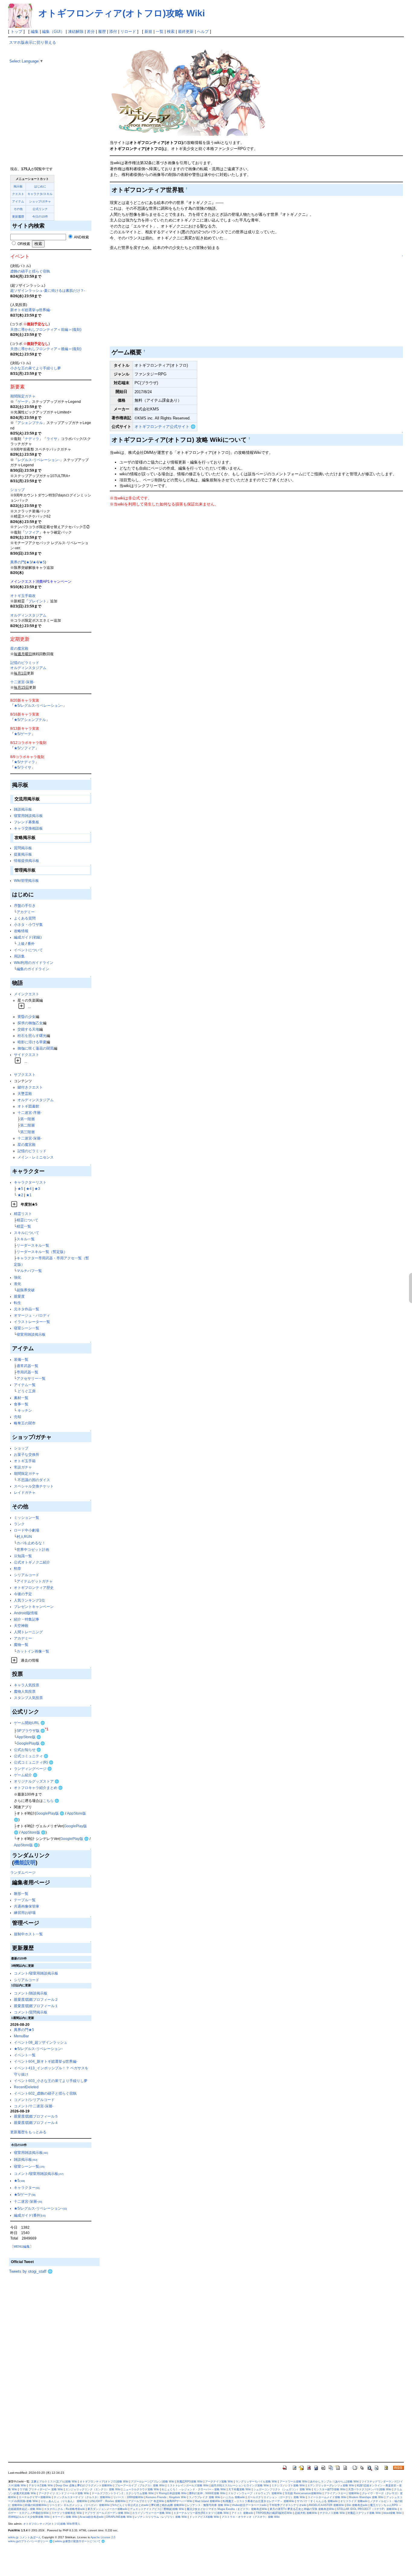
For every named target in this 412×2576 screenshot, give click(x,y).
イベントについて (28, 950)
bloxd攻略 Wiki (393, 2513)
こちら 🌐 (51, 1801)
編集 (35, 32)
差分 (91, 32)
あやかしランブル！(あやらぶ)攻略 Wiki (334, 2482)
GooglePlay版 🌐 (31, 1743)
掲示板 (18, 186)
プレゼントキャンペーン (34, 1607)
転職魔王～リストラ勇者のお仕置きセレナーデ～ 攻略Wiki (259, 2501)
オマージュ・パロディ (32, 1315)
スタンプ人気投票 (28, 1698)
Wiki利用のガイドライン (34, 963)
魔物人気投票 (25, 1691)
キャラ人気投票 (27, 1685)
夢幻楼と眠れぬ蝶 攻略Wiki (168, 2505)
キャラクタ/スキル (40, 194)
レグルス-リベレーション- (39, 460)
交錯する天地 (28, 1029)
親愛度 (19, 1296)
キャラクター (27, 2187)
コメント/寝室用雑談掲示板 (36, 1973)
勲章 (17, 1569)
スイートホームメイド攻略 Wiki (327, 2497)
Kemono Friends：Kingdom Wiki (166, 2497)
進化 (17, 1284)
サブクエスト (25, 1074)
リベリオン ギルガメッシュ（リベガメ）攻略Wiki (79, 2505)
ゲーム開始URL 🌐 (29, 1723)
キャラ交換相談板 (28, 828)
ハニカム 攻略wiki (234, 2497)
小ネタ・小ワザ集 (28, 925)
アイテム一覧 (25, 1385)
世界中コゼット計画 (33, 1549)
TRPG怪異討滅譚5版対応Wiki (274, 2513)
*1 (47, 1729)
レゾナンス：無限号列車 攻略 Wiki (208, 2505)
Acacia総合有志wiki (92, 2517)
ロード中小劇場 (27, 1530)
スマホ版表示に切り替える (33, 42)
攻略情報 (21, 931)
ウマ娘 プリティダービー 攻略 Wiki (41, 2489)
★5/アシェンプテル (30, 720)
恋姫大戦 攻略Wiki (306, 2513)
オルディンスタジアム (28, 615)
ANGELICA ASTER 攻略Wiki (326, 2505)
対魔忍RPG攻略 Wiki (190, 2482)
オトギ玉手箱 (25, 1461)
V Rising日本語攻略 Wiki (171, 2493)
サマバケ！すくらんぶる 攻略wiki (317, 2501)
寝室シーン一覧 (27, 1328)
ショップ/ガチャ (40, 201)
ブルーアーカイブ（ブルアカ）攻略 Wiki (140, 2485)
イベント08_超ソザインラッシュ (41, 2042)
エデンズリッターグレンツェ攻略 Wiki (331, 2485)
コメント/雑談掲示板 (31, 1993)
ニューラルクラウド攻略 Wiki (141, 2489)
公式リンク (40, 209)
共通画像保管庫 (27, 1906)
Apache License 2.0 (103, 2537)
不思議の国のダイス (34, 1480)
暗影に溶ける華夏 (32, 1042)
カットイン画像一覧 (33, 1651)
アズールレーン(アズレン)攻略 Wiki (153, 2482)
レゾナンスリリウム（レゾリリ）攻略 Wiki (161, 2517)
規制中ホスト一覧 (28, 1934)
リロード (128, 32)
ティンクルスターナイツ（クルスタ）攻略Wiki (82, 2497)
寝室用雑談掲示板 (28, 816)
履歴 (102, 32)
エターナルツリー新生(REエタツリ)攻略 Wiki (201, 2513)
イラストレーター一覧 (32, 1322)
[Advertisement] (54, 124)
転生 (17, 1303)
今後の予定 (23, 1594)
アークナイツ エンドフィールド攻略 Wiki (64, 2493)
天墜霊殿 (25, 1094)
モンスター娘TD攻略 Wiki (330, 2489)
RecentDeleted (26, 2087)
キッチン (25, 1410)
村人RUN (24, 1537)
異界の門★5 (24, 2030)
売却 (17, 1417)
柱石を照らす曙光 (32, 1036)
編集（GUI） (53, 32)
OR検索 (23, 244)
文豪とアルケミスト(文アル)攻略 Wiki (54, 2482)
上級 (21, 944)
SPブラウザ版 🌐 (31, 1731)
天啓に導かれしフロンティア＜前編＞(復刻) (46, 329)
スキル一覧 (26, 1239)
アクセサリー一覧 (31, 1378)
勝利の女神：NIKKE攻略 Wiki (207, 2493)
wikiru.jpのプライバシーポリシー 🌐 (30, 2541)
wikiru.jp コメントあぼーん (25, 2537)
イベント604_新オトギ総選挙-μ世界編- (46, 2061)
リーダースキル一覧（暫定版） (42, 1252)
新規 (148, 32)
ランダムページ (23, 1872)
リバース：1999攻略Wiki (128, 2497)
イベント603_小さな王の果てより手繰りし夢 (51, 2081)
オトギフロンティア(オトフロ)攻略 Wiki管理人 (52, 2524)
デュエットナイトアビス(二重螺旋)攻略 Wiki (157, 2509)
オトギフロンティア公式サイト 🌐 (165, 427)
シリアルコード (27, 1575)
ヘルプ (203, 32)
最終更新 (186, 32)
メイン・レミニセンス (36, 1157)
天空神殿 (21, 1626)
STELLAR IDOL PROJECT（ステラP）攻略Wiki (367, 2509)
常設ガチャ (23, 1467)
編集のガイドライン (33, 969)
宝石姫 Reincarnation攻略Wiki (303, 2493)
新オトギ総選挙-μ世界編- (31, 310)
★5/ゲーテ (23, 734)
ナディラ (32, 439)
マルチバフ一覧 (29, 1271)
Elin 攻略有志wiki (357, 2505)
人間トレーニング (28, 1632)
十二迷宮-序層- (30, 1113)
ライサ (52, 439)
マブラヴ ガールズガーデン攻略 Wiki (107, 2513)
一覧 (160, 32)
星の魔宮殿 (19, 648)
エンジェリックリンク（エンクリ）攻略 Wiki (93, 2489)
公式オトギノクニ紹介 (32, 1562)
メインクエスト (27, 994)
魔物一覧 (21, 1645)
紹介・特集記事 (27, 1619)
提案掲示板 (23, 854)
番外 (31, 944)
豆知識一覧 (23, 1556)
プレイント (37, 601)
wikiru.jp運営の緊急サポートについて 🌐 (80, 2541)
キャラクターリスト (30, 1182)
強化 (17, 1277)
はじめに (40, 186)
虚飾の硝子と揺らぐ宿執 (30, 271)
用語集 (19, 956)
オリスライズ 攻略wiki (354, 2501)
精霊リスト (23, 1214)
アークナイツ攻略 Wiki (219, 2482)
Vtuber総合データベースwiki (249, 2505)
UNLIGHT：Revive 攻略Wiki (108, 2501)
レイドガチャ (25, 1492)
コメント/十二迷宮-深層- (34, 2106)
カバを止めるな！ (31, 1543)
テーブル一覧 (25, 1900)
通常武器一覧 (27, 1366)
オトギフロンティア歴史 (34, 1588)
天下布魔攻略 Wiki (240, 2489)
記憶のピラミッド (25, 663)
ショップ (17, 490)
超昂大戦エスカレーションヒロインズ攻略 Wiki (240, 2485)
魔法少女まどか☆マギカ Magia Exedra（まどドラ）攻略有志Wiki (227, 2509)
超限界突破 (26, 1290)
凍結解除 (76, 32)
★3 (29, 562)
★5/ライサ (23, 767)
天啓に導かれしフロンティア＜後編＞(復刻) (46, 349)
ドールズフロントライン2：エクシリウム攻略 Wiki (123, 2493)
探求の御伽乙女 (30, 1023)
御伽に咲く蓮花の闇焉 (36, 1048)
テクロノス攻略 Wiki (332, 2513)
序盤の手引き (25, 905)
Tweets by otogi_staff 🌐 (31, 2271)
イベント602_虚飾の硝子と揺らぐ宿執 (45, 2093)
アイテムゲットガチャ (35, 1581)
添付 (113, 32)
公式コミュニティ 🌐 (31, 1756)
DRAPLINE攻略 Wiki (119, 2517)
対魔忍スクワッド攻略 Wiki (364, 2513)
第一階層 (27, 1119)
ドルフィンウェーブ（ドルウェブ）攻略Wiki (255, 2493)
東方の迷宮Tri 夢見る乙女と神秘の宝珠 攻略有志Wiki (302, 2509)
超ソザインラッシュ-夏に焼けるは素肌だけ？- (48, 290)
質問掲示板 (23, 848)
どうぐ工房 (27, 1391)
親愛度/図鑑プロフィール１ (36, 2006)
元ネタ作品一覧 (27, 1309)
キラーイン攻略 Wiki (65, 2517)
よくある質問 (25, 918)
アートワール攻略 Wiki (294, 2482)
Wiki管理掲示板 (26, 880)
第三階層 (27, 1132)
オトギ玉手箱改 (23, 596)
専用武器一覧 (27, 1372)
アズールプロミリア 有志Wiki (146, 2501)
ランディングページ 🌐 (33, 1769)
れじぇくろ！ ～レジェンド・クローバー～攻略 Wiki (194, 2489)
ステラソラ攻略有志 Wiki (67, 2513)
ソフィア (32, 532)
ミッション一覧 (27, 1518)
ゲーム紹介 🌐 (26, 1775)
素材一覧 (21, 1398)
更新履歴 (18, 217)
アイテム (18, 201)
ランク (19, 1524)
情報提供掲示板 (27, 861)
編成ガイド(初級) (28, 937)
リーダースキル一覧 (33, 1245)
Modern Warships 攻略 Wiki (366, 2497)
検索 (171, 32)
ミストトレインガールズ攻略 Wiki (188, 2485)
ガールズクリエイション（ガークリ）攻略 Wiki (276, 2497)
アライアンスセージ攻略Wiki (342, 2493)
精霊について (27, 1220)
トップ (16, 32)
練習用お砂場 (25, 1913)
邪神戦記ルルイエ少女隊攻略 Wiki (29, 2517)
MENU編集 (22, 2246)
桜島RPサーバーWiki (180, 2501)
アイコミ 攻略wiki (242, 2513)
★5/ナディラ (24, 762)
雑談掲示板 (23, 809)
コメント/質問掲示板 (31, 2012)
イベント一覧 (25, 2055)
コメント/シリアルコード (34, 2100)
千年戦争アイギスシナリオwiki (288, 2505)
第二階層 (27, 1125)
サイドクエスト (27, 1055)
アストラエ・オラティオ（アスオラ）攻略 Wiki (251, 2517)
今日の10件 (40, 217)
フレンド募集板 (27, 822)
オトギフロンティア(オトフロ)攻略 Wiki (122, 13)
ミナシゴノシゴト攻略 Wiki (288, 2485)
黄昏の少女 (27, 1017)
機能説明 (25, 1863)
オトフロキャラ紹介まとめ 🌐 (38, 1788)
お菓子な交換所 (27, 1454)
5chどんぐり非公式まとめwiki (130, 2505)
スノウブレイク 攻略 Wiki (205, 2497)
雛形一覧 (21, 1894)
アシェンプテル (30, 423)
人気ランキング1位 (29, 1600)
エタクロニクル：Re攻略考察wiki (65, 2509)
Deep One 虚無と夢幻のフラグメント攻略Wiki (84, 2485)
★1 (29, 1195)
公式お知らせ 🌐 (27, 1750)
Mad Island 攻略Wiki (208, 2501)
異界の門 (17, 562)
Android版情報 (26, 1613)
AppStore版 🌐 (29, 1737)
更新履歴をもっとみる (28, 2132)
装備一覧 (21, 1359)
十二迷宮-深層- (22, 682)
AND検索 (81, 237)
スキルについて (27, 1233)
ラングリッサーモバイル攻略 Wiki (256, 2482)
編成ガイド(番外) (30, 2215)
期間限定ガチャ (23, 396)
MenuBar (21, 2036)
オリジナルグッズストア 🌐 (36, 1781)
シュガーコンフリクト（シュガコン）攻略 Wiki (282, 2489)
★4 (35, 562)
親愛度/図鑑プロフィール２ (36, 1999)
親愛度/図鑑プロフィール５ (36, 2116)
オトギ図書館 (28, 1106)
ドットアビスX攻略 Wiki (204, 2517)
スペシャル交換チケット (34, 1486)
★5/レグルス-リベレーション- (38, 705)
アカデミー (26, 912)
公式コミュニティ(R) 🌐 (34, 1762)
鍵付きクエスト (30, 1087)
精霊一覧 (24, 1226)
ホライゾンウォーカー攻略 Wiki (152, 2513)
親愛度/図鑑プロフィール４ (36, 2123)
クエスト (18, 194)
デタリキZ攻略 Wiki (41, 2485)
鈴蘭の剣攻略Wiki (36, 2505)
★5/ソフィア (24, 748)
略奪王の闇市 (25, 1423)
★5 (42, 562)
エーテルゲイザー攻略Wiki (35, 2497)
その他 (18, 209)
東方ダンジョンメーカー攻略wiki (108, 2509)
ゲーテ (23, 402)
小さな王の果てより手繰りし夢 (36, 368)
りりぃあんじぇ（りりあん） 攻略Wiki (64, 2501)
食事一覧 (21, 1404)
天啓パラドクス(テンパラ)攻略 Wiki (370, 2489)
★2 (20, 1195)
